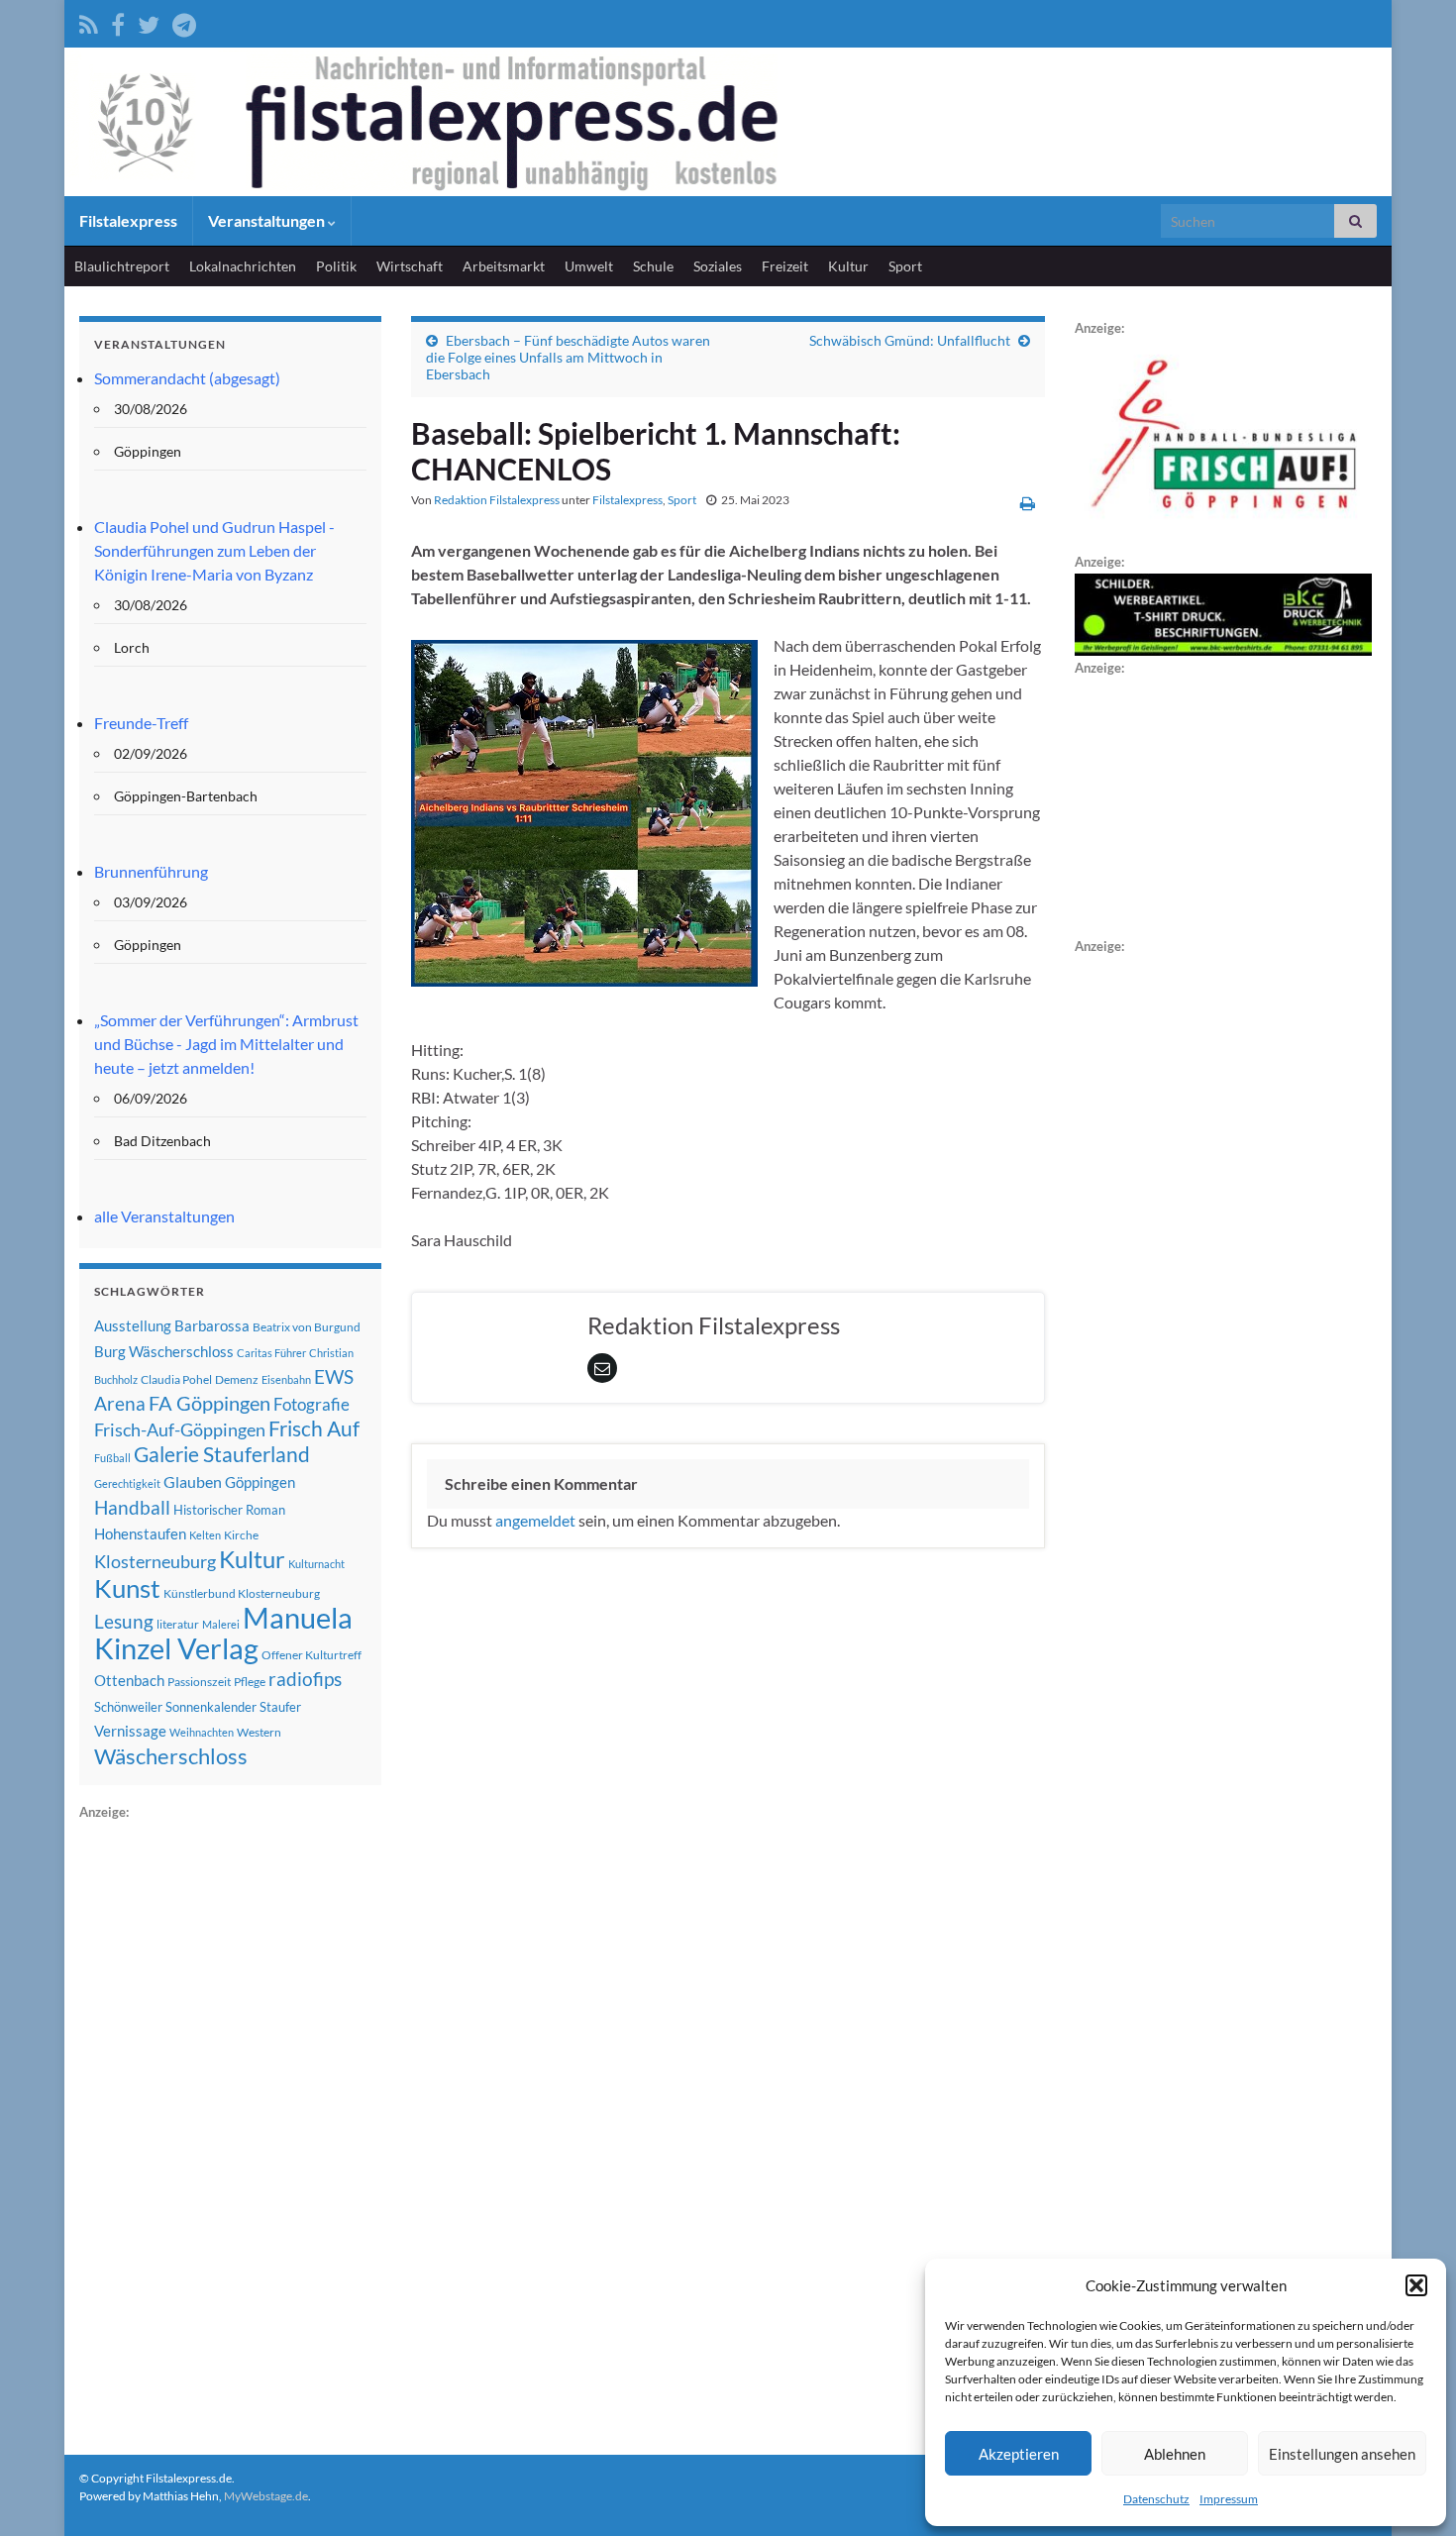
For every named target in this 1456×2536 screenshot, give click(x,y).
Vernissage (130, 1731)
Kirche (241, 1535)
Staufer (280, 1707)
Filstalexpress (128, 220)
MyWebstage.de (266, 2496)
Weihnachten (202, 1732)
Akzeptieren (1019, 2454)
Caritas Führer (271, 1353)
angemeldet (535, 1520)
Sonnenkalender (211, 1707)
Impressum (1229, 2499)
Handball (132, 1508)
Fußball (112, 1458)
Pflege (250, 1682)
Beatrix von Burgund (307, 1327)
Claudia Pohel (176, 1379)
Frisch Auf (314, 1428)
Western (259, 1732)
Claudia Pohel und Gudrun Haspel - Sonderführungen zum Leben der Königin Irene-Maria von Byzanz (214, 550)
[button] (1416, 2285)
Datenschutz (1156, 2499)
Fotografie (312, 1404)
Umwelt (589, 266)
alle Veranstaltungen (164, 1216)
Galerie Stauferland (222, 1454)
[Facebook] (118, 21)
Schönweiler (128, 1707)
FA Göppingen (209, 1403)
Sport (905, 266)
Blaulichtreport (122, 266)
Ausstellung (133, 1325)
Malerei (221, 1624)
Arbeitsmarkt (504, 266)
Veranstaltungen (268, 220)
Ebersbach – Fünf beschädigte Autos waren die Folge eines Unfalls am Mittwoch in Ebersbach (568, 357)
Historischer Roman (229, 1510)
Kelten (205, 1535)
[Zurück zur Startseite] (728, 122)
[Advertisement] (228, 2121)
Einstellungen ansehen (1342, 2454)
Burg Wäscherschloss (164, 1352)
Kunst (127, 1588)
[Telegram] (184, 21)
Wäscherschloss (171, 1756)
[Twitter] (149, 21)
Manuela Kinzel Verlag (223, 1633)
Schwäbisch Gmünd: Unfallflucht (910, 340)
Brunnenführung (151, 871)
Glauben (193, 1481)
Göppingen (260, 1482)
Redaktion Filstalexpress (497, 500)
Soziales (718, 266)
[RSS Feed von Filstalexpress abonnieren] (89, 21)
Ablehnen (1175, 2454)
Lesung (124, 1621)
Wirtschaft (410, 266)
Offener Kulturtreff (312, 1655)
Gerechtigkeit (127, 1483)
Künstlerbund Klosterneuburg (242, 1593)
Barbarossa (212, 1325)
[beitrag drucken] (1028, 503)
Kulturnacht (316, 1564)
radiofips (305, 1679)
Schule (653, 266)
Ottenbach (129, 1680)
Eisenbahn (286, 1379)
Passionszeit (199, 1682)
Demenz (237, 1379)
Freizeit (785, 266)
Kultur (848, 266)
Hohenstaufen (140, 1533)
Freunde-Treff (141, 723)
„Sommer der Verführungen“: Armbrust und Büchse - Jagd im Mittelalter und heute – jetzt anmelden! (226, 1044)
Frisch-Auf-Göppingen (180, 1429)
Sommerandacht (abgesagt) (187, 378)
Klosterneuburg (155, 1561)
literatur (178, 1624)
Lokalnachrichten (243, 266)
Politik (336, 266)
